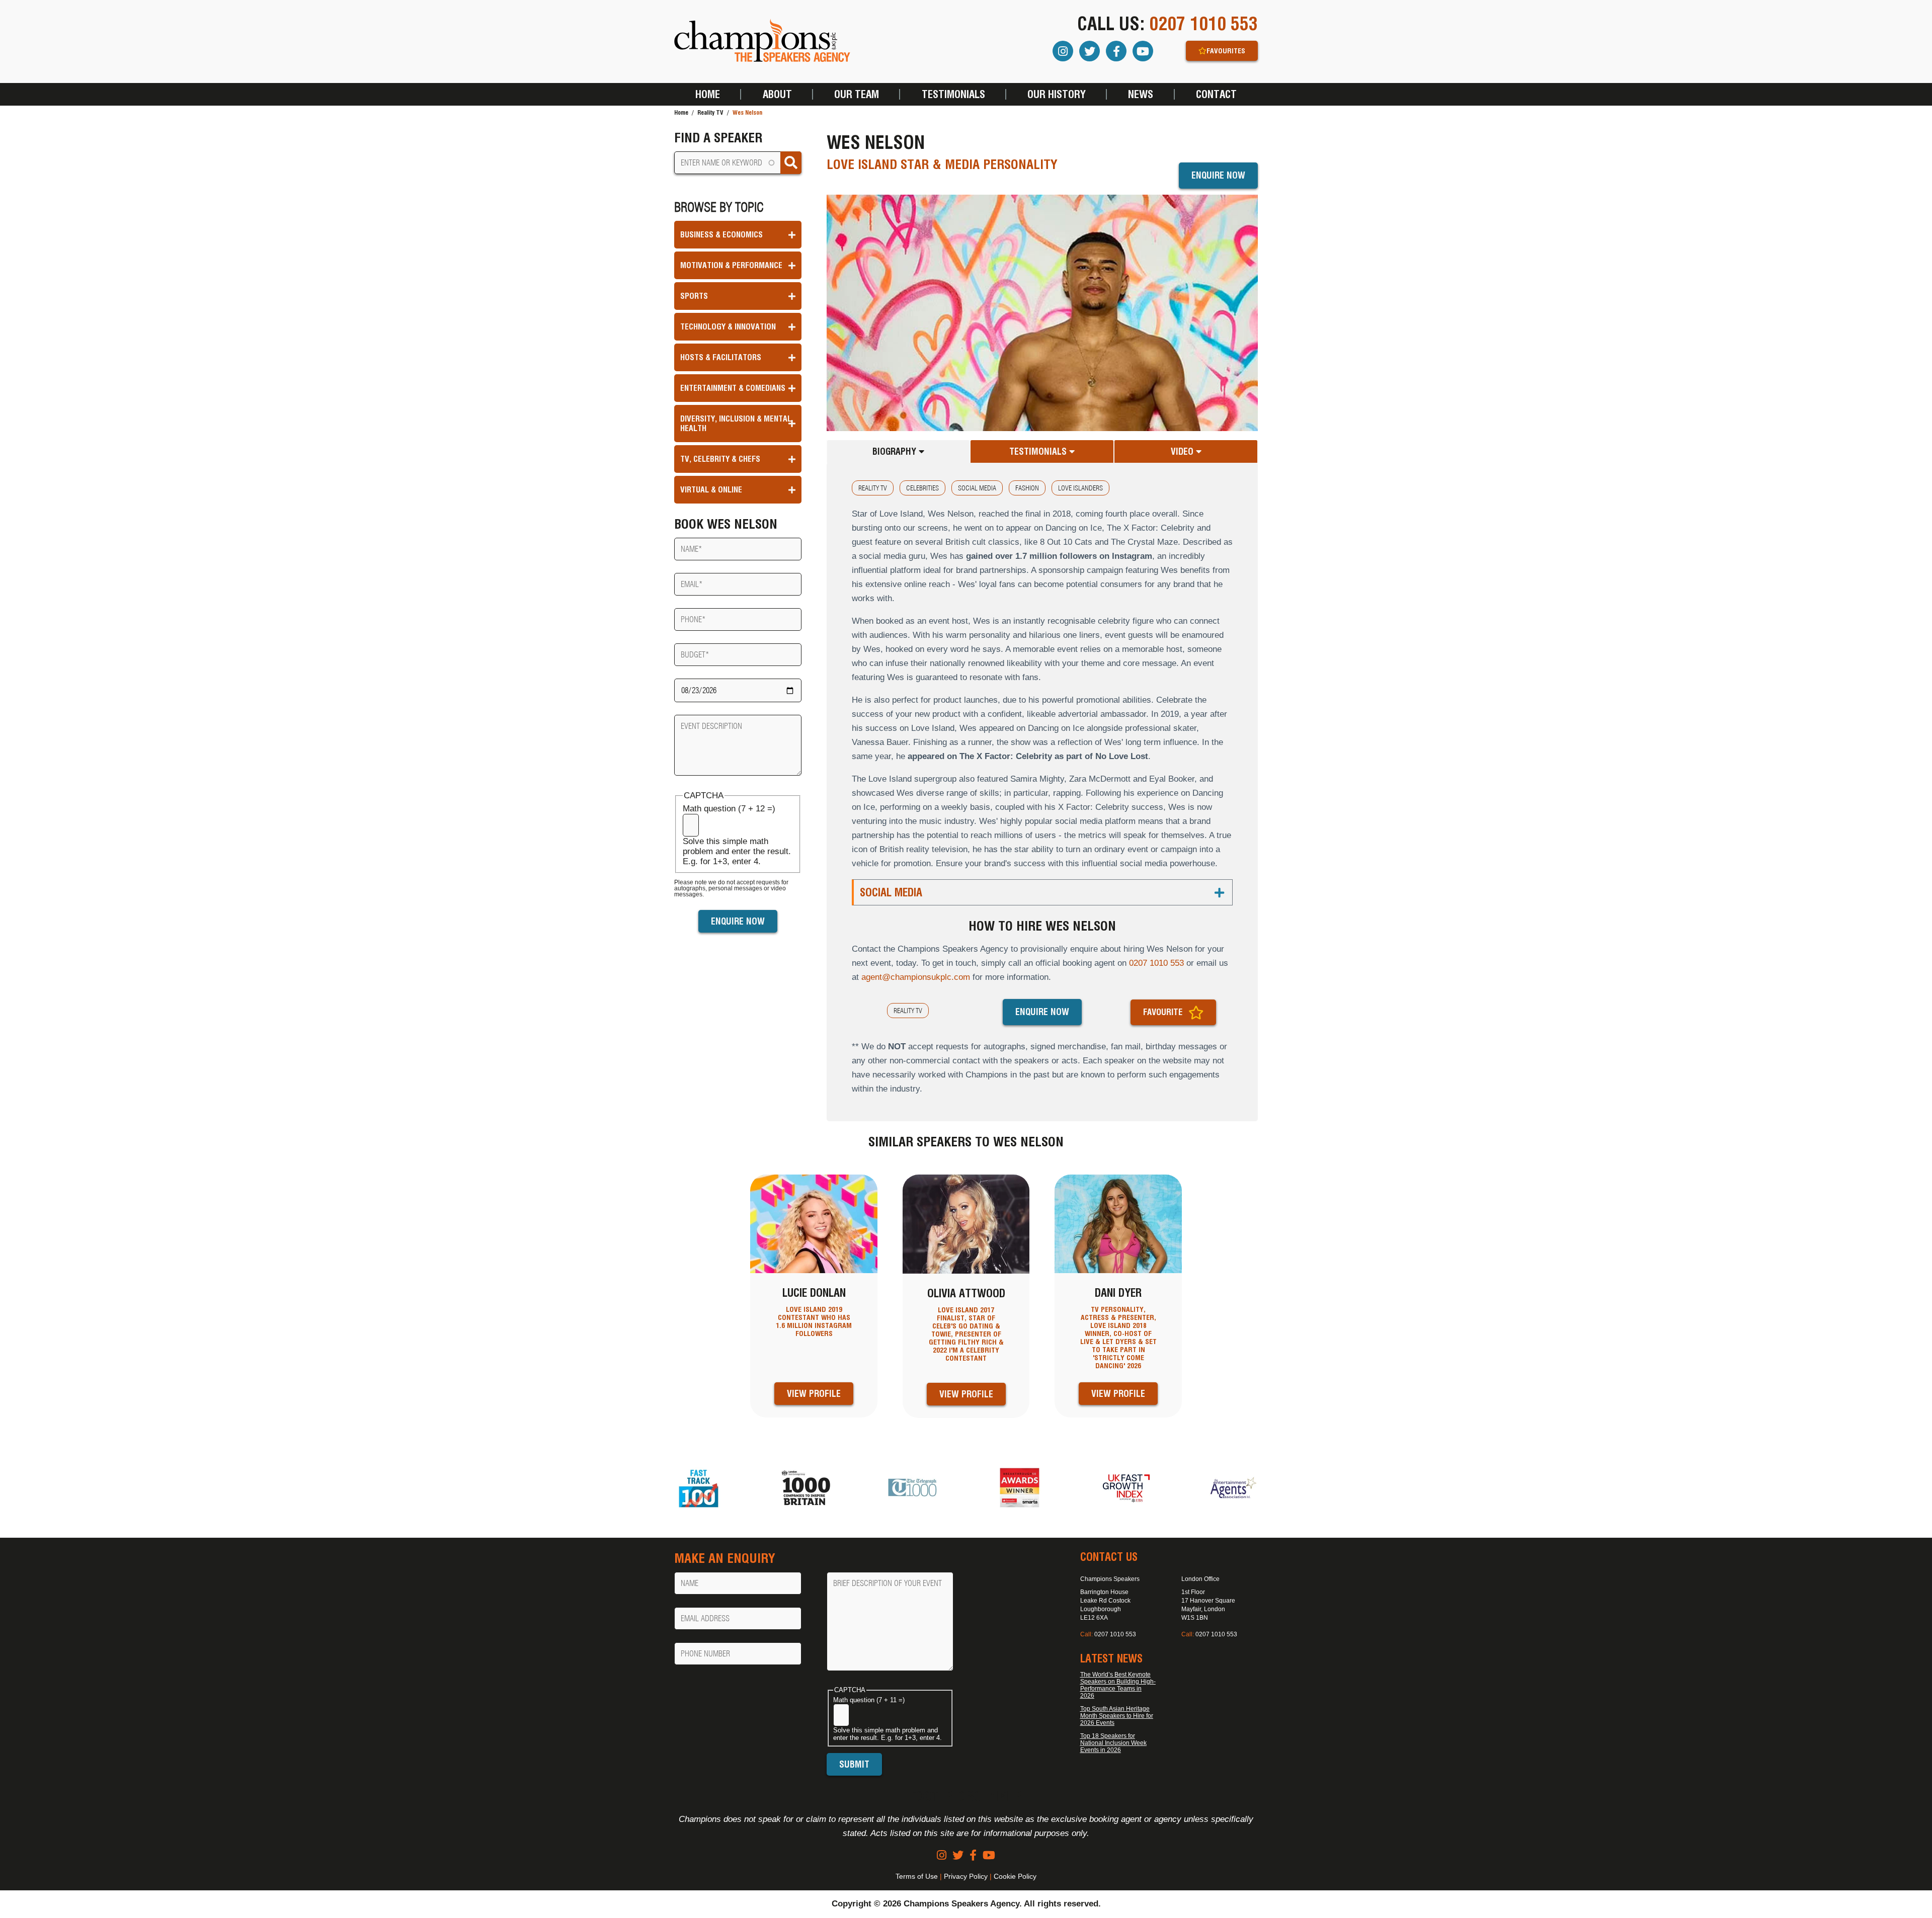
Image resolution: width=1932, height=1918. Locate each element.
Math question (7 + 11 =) (869, 1700)
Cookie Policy (1015, 1876)
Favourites (1226, 51)
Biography (896, 451)
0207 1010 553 (1203, 24)
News (1141, 94)
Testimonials (953, 94)
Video (1183, 451)
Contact (1216, 94)
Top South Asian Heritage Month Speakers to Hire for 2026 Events (1117, 1716)
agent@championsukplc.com (916, 977)
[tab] (899, 451)
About (777, 94)
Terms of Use (917, 1876)
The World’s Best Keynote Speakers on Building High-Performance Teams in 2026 (1118, 1685)
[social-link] (942, 1855)
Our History (1057, 94)
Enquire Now (1218, 175)
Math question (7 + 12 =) (729, 809)
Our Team (857, 94)
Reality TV (710, 112)
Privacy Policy (966, 1876)
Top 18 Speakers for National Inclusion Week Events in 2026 (1113, 1743)
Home (708, 94)
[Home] (762, 41)
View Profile (814, 1394)
